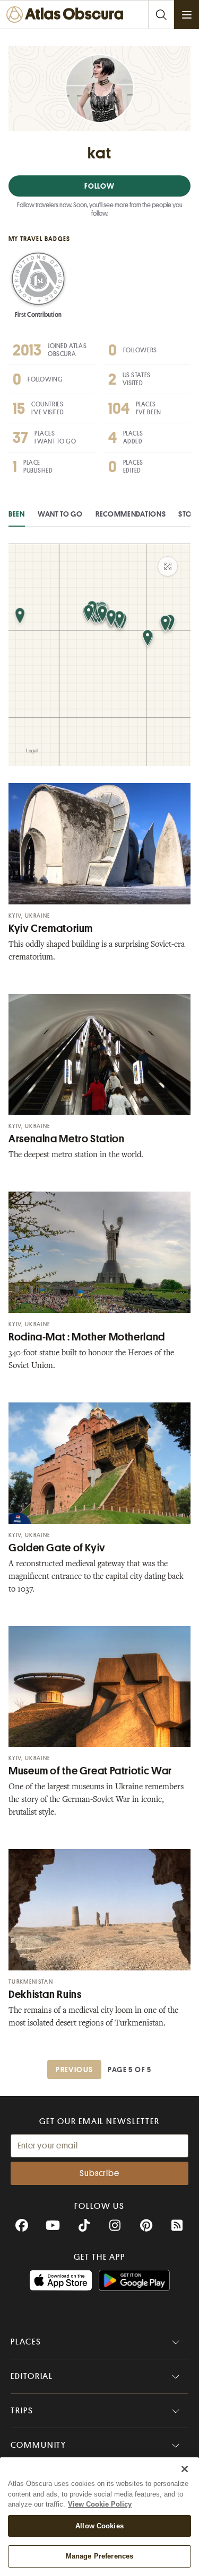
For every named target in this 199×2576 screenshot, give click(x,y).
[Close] (185, 2469)
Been (17, 514)
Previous (74, 2069)
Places (26, 2342)
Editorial (32, 2376)
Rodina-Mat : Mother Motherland (87, 1337)
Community (38, 2445)
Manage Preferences (99, 2556)
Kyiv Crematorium (51, 929)
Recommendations (131, 514)
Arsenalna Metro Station (67, 1139)
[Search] (161, 15)
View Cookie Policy (100, 2504)
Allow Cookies (99, 2526)
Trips (22, 2411)
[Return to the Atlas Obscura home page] (68, 15)
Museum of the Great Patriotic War (90, 1771)
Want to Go (60, 514)
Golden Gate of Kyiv (57, 1548)
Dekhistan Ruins (45, 1995)
